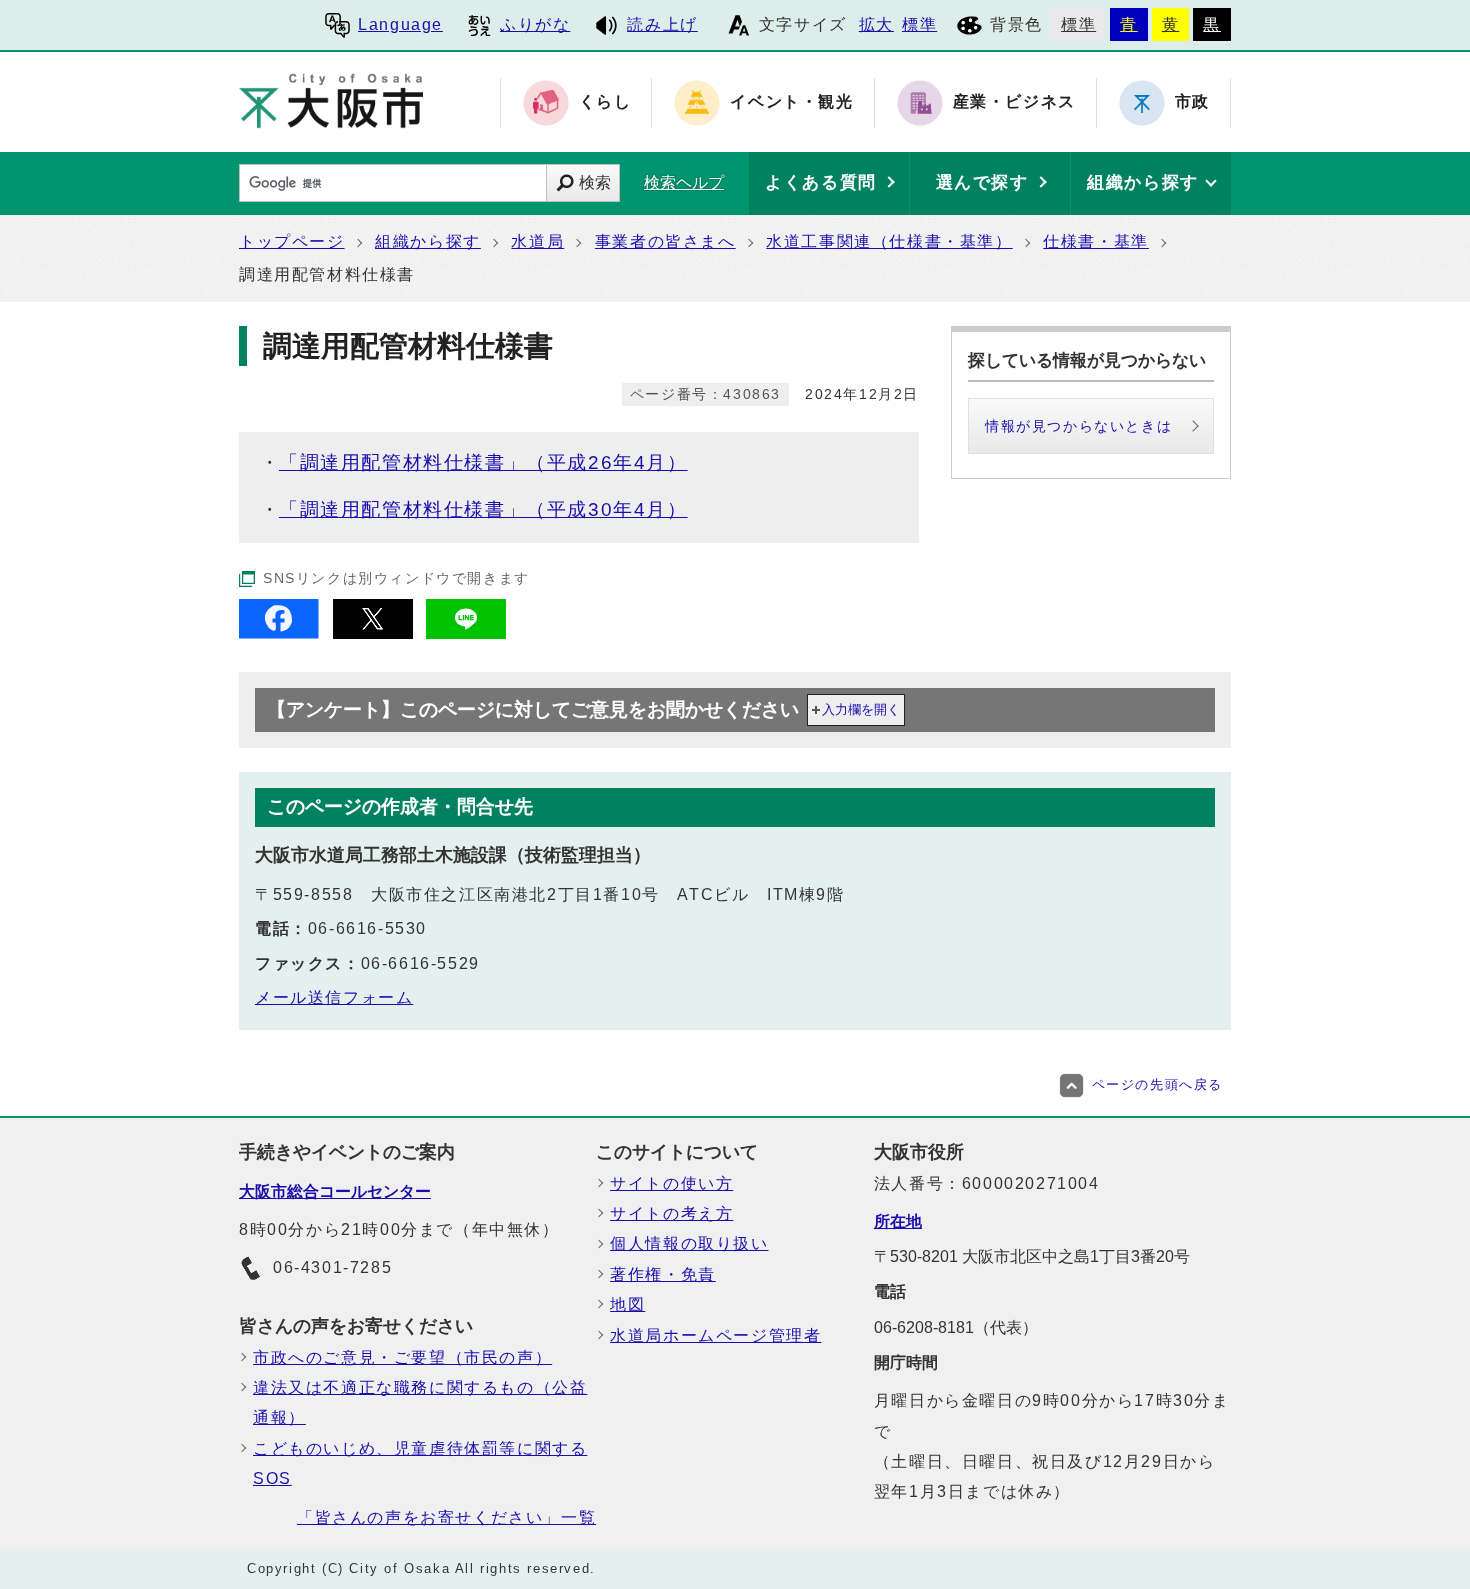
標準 (919, 24)
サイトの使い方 (671, 1183)
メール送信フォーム (334, 997)
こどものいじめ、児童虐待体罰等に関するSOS (420, 1463)
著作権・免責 (663, 1274)
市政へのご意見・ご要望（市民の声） (402, 1357)
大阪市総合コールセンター (335, 1191)
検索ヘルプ (684, 182)
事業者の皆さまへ (665, 241)
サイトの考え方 (671, 1213)
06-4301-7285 (332, 1267)
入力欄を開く (861, 709)
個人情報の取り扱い (689, 1243)
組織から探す (428, 241)
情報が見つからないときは (1078, 426)
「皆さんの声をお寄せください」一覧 (446, 1517)
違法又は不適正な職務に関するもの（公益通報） (420, 1402)
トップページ (292, 241)
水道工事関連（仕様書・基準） (889, 241)
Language (400, 24)
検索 (595, 182)
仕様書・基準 (1096, 241)
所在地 (898, 1221)
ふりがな (535, 24)
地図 (627, 1304)
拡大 (876, 24)
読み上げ (662, 24)
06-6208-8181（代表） (956, 1327)
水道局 (537, 241)
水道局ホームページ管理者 (715, 1335)
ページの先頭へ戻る (1157, 1084)
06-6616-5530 (367, 928)
